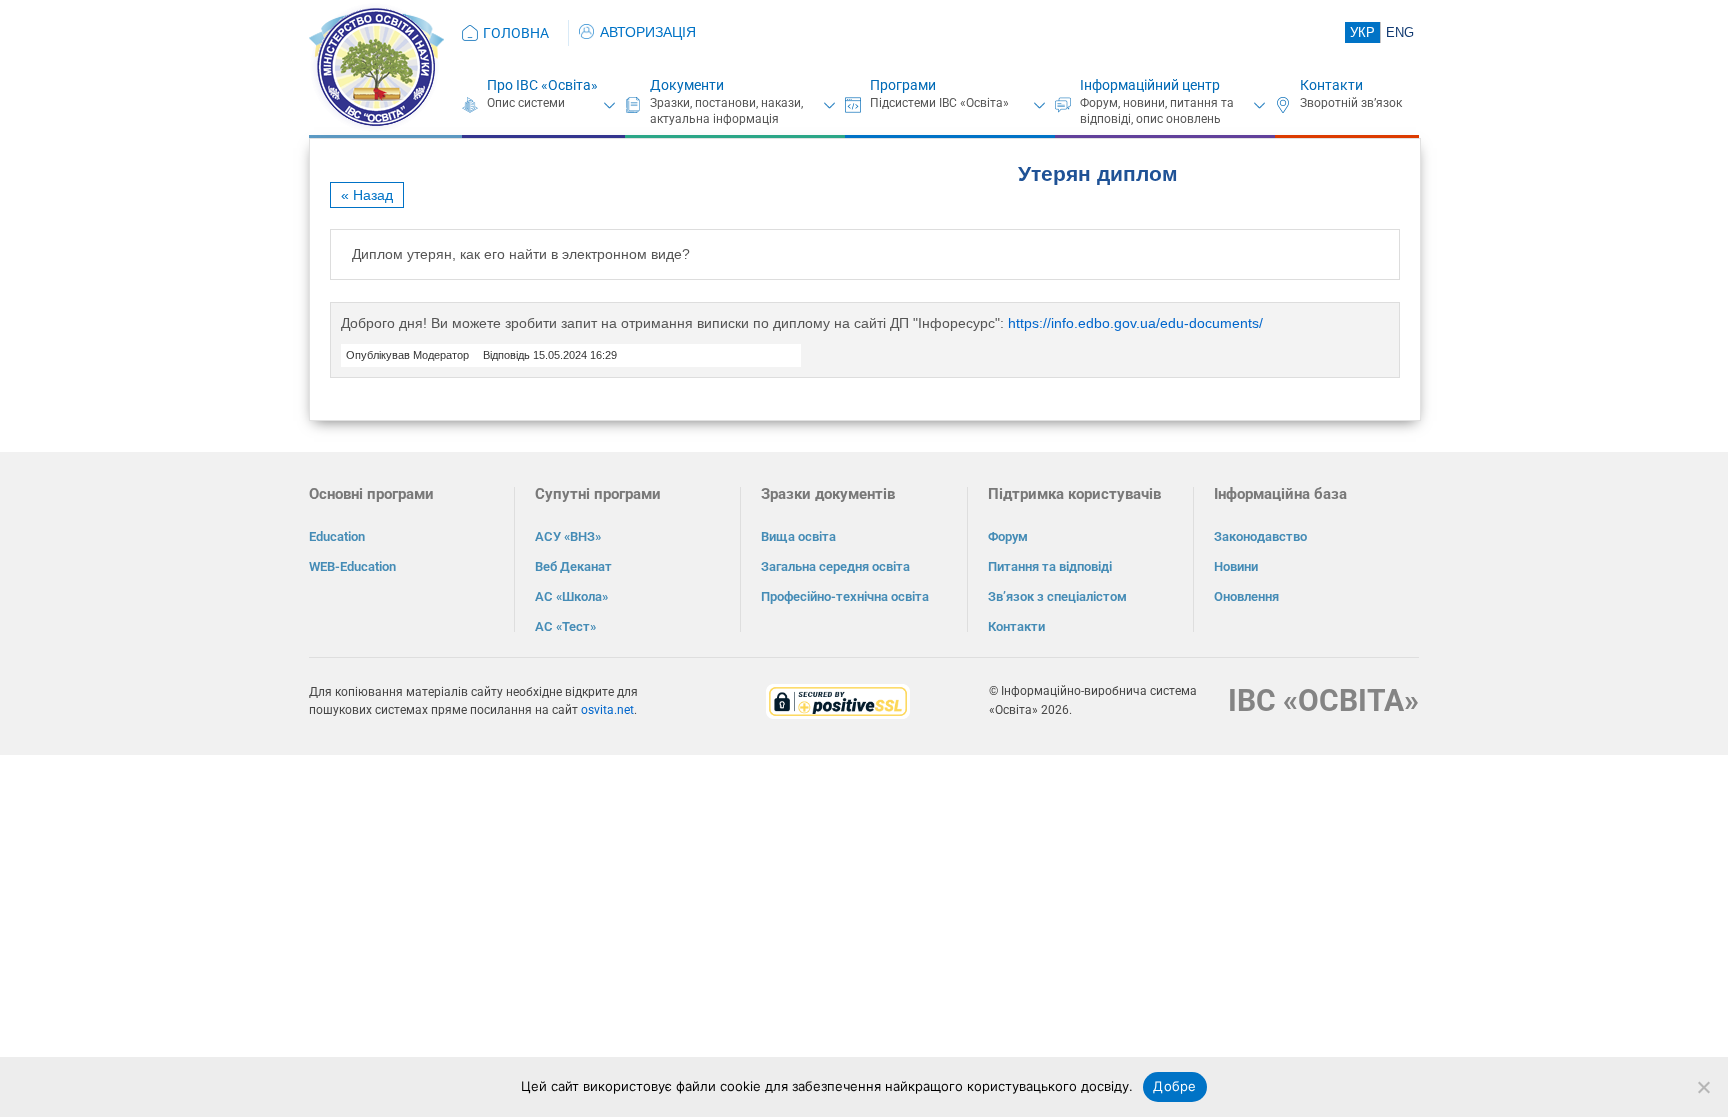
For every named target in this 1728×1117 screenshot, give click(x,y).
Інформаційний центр (1150, 85)
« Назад (367, 195)
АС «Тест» (565, 626)
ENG (1400, 32)
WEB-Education (352, 566)
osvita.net (607, 710)
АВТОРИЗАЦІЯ (648, 32)
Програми (903, 85)
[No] (1703, 1087)
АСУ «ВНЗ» (568, 536)
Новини (1236, 566)
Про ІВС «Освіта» (542, 85)
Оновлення (1246, 596)
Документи (687, 85)
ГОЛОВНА (516, 33)
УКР (1362, 32)
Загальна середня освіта (835, 566)
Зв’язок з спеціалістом (1057, 596)
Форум (1008, 536)
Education (337, 536)
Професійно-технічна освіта (845, 596)
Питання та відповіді (1050, 566)
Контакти (1331, 85)
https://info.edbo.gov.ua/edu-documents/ (1135, 323)
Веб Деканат (573, 566)
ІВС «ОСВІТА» (1323, 700)
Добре (1174, 1086)
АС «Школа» (571, 596)
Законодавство (1260, 536)
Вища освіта (798, 536)
